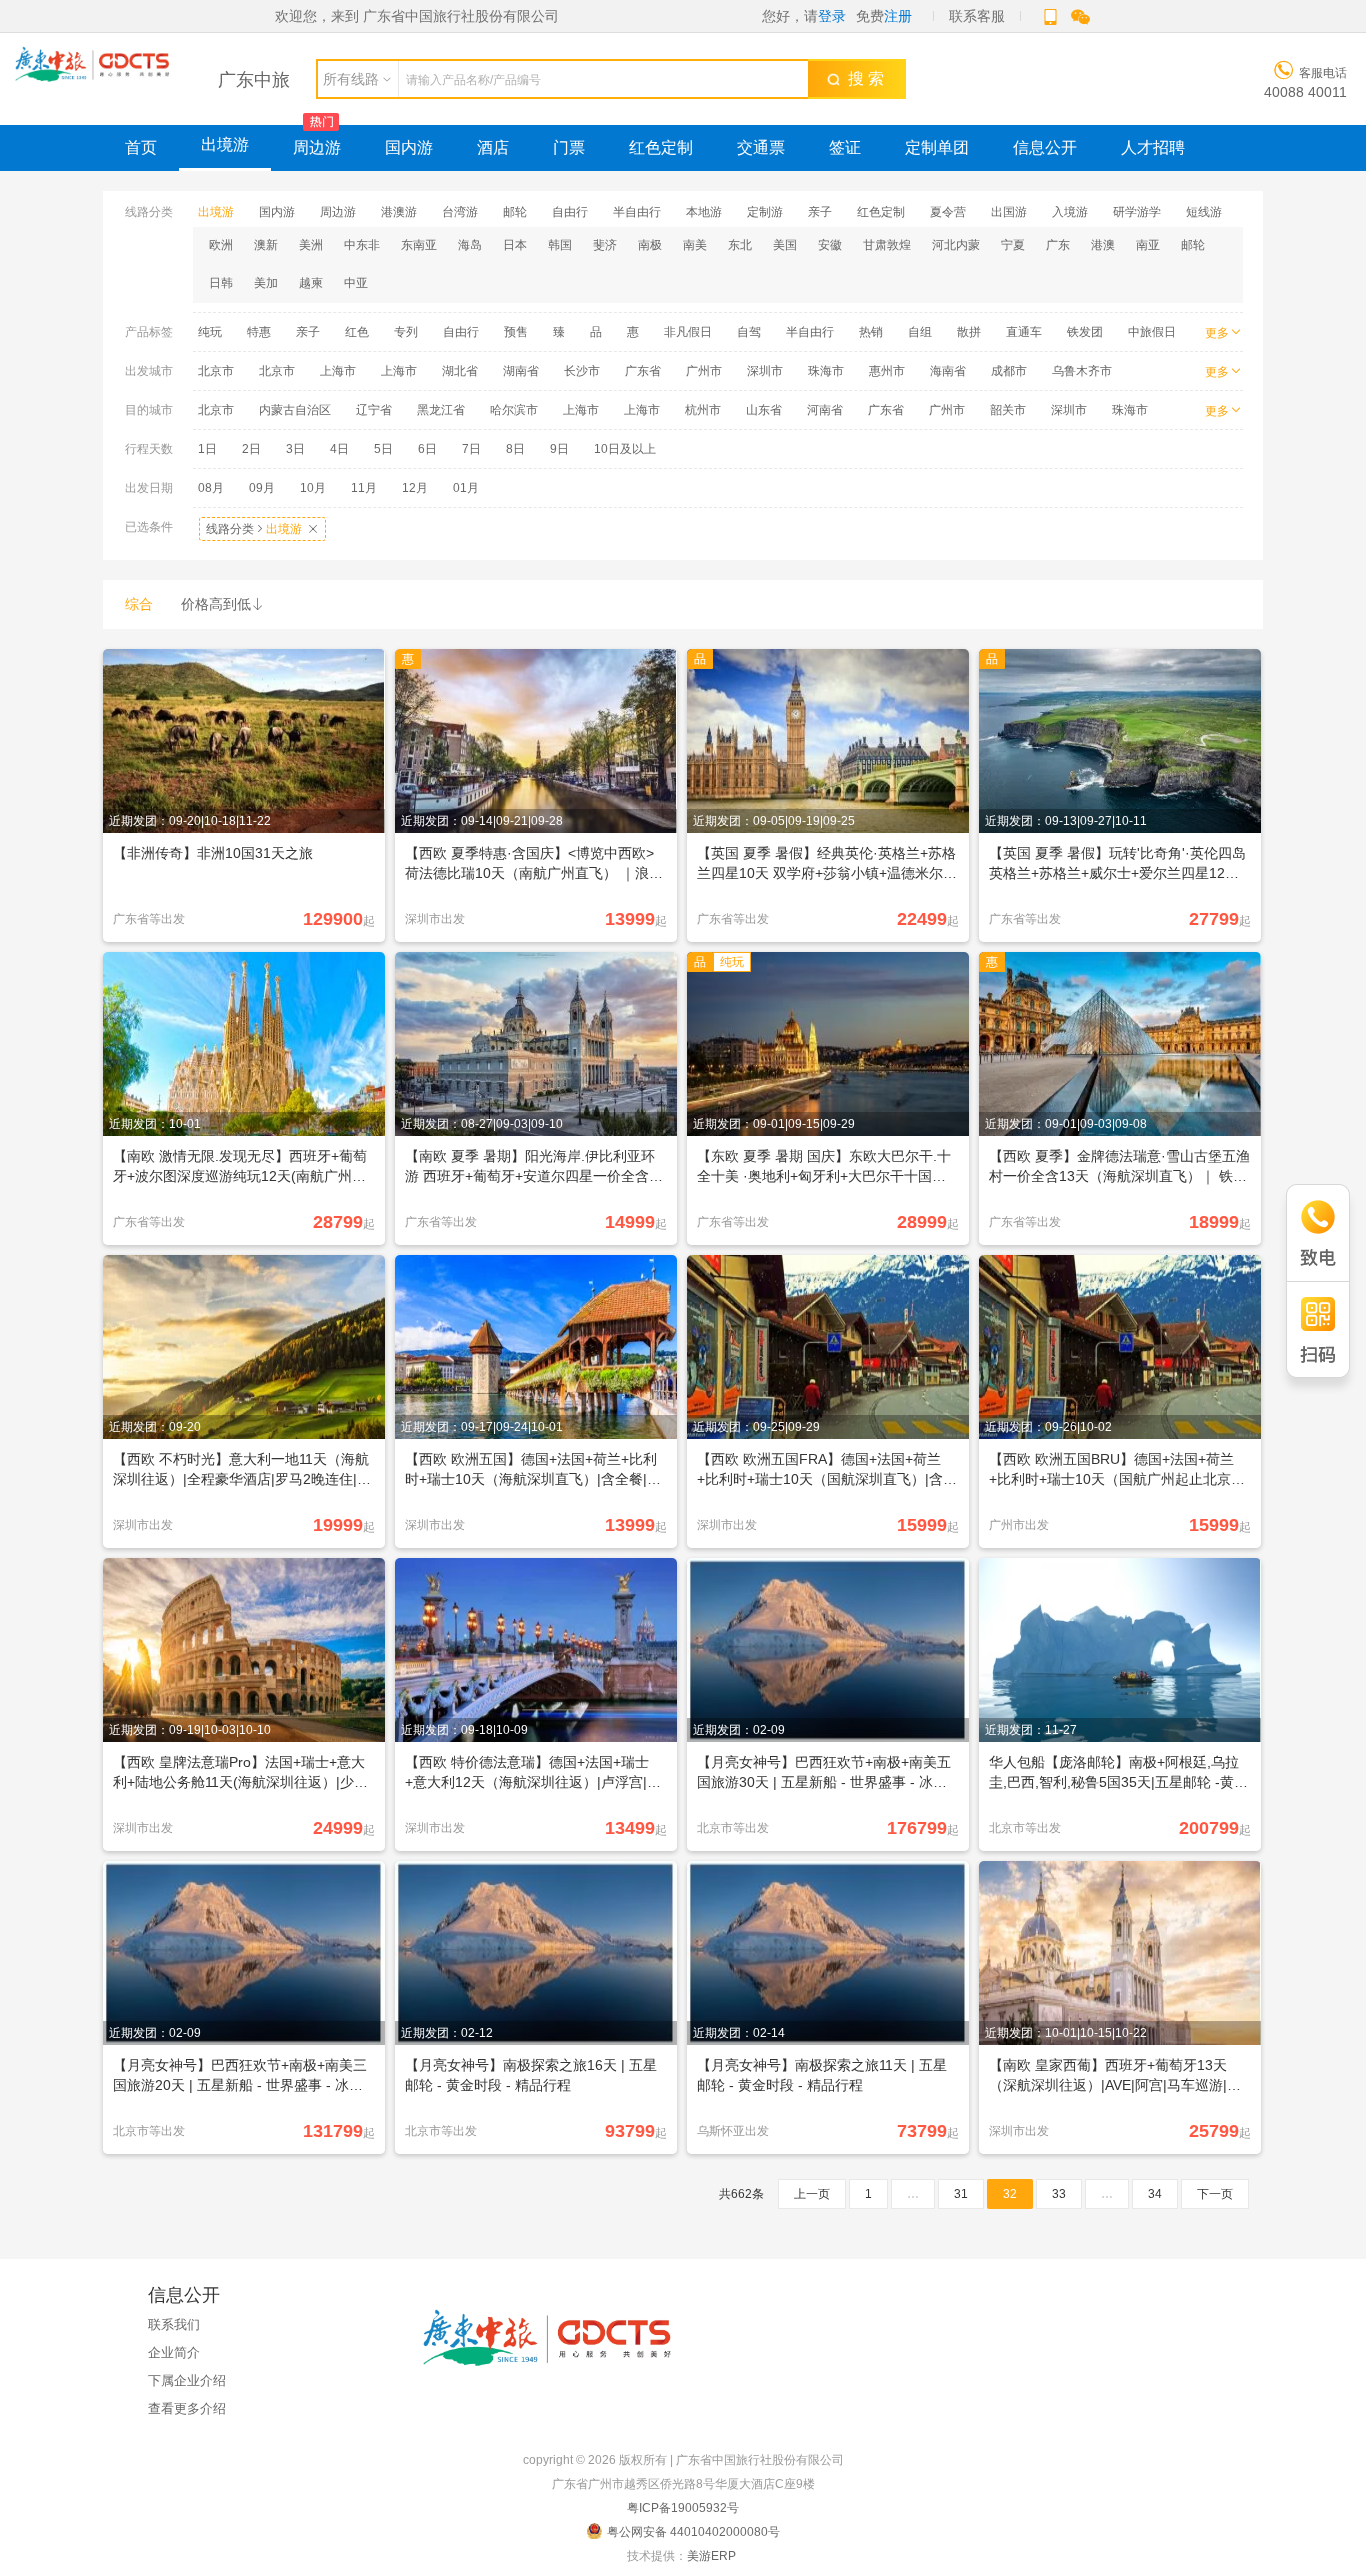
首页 (141, 147)
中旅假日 (1152, 332)
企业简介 (174, 2352)
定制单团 (937, 147)
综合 (139, 604)
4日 (339, 449)
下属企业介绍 (187, 2380)
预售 (516, 332)
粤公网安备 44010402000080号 (693, 2532)
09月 (262, 488)
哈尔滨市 (514, 410)
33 (1059, 2194)
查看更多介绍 (187, 2408)
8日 (515, 449)
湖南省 (521, 371)
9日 (559, 449)
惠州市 (887, 371)
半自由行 (637, 212)
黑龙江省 (441, 410)
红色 (357, 332)
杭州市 (703, 410)
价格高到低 (223, 604)
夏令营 (948, 212)
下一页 (1215, 2194)
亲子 (820, 212)
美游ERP (711, 2556)
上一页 (812, 2194)
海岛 (470, 245)
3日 (295, 449)
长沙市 (582, 371)
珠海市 (826, 371)
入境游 (1070, 212)
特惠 (259, 332)
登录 (832, 16)
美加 (266, 283)
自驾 (749, 332)
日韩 (221, 283)
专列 (406, 332)
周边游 (317, 147)
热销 (871, 332)
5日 (383, 449)
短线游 (1204, 212)
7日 (471, 449)
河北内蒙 (956, 245)
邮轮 (515, 212)
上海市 (338, 371)
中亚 (356, 283)
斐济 (605, 245)
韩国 (560, 245)
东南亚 (419, 245)
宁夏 (1013, 245)
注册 (898, 16)
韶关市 (1008, 410)
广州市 (704, 371)
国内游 (409, 147)
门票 (569, 147)
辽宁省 (374, 410)
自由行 (570, 212)
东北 (740, 245)
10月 (313, 488)
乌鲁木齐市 (1082, 371)
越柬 (311, 283)
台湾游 (460, 212)
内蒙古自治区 (295, 410)
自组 (920, 332)
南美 (695, 245)
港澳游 (399, 212)
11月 (364, 488)
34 (1155, 2194)
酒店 (493, 147)
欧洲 (221, 245)
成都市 (1009, 371)
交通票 (761, 147)
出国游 (1009, 212)
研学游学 (1137, 212)
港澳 (1103, 245)
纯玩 (210, 332)
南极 (650, 245)
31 (961, 2194)
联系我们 (174, 2324)
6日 (427, 449)
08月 (211, 488)
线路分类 (262, 529)
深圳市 (765, 371)
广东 (1058, 245)
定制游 (765, 212)
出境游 (225, 144)
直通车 (1024, 332)
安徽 (830, 245)
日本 (515, 245)
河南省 (825, 410)
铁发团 (1085, 332)
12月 (415, 488)
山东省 (764, 410)
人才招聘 (1153, 147)
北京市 (216, 371)
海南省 (948, 371)
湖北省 (460, 371)
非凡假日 (688, 332)
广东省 (643, 371)
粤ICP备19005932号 (683, 2508)
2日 (251, 449)
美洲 (311, 245)
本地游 (704, 212)
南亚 (1148, 245)
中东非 (362, 245)
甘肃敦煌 (887, 245)
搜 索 (862, 78)
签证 (845, 147)
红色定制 (661, 147)
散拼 (969, 332)
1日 (207, 449)
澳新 (266, 245)
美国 (785, 245)
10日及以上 (625, 449)
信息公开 (1045, 147)
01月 (466, 488)
